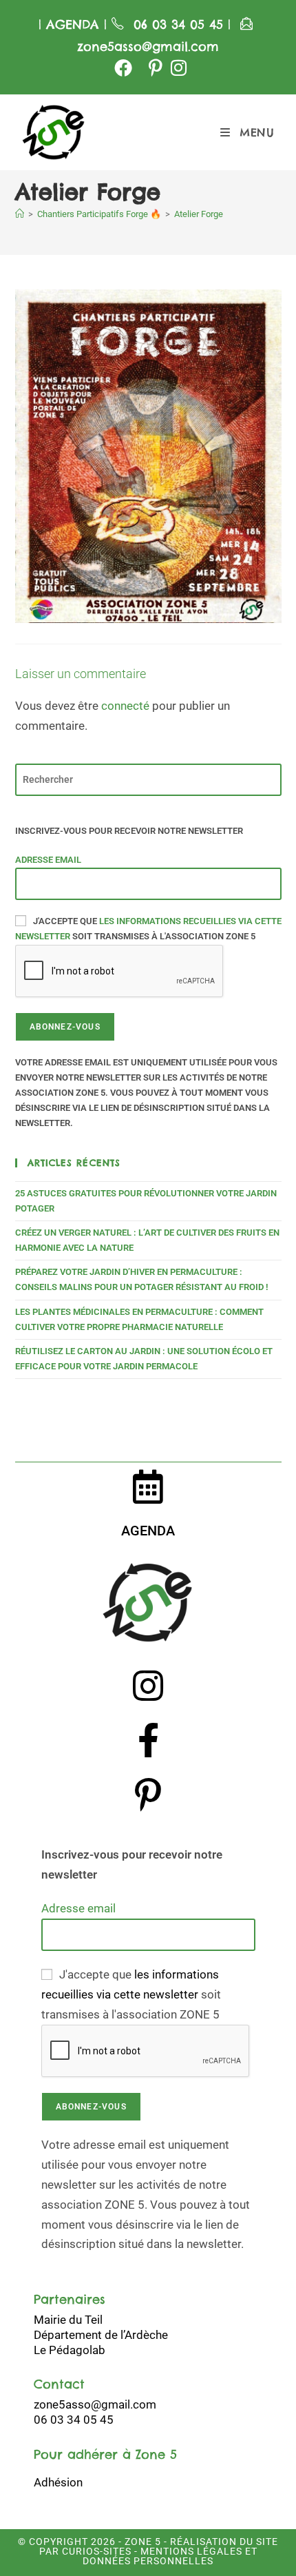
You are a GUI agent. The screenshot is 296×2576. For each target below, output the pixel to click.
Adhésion (58, 2482)
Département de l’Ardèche (101, 2335)
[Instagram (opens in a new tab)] (177, 68)
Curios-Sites (95, 2551)
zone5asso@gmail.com (148, 47)
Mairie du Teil (68, 2320)
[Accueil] (20, 214)
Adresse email (48, 860)
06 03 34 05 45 (181, 24)
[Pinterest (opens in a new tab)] (156, 68)
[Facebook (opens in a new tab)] (123, 68)
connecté (125, 706)
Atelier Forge (199, 214)
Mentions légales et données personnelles (170, 2556)
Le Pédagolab (70, 2350)
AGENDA (70, 24)
